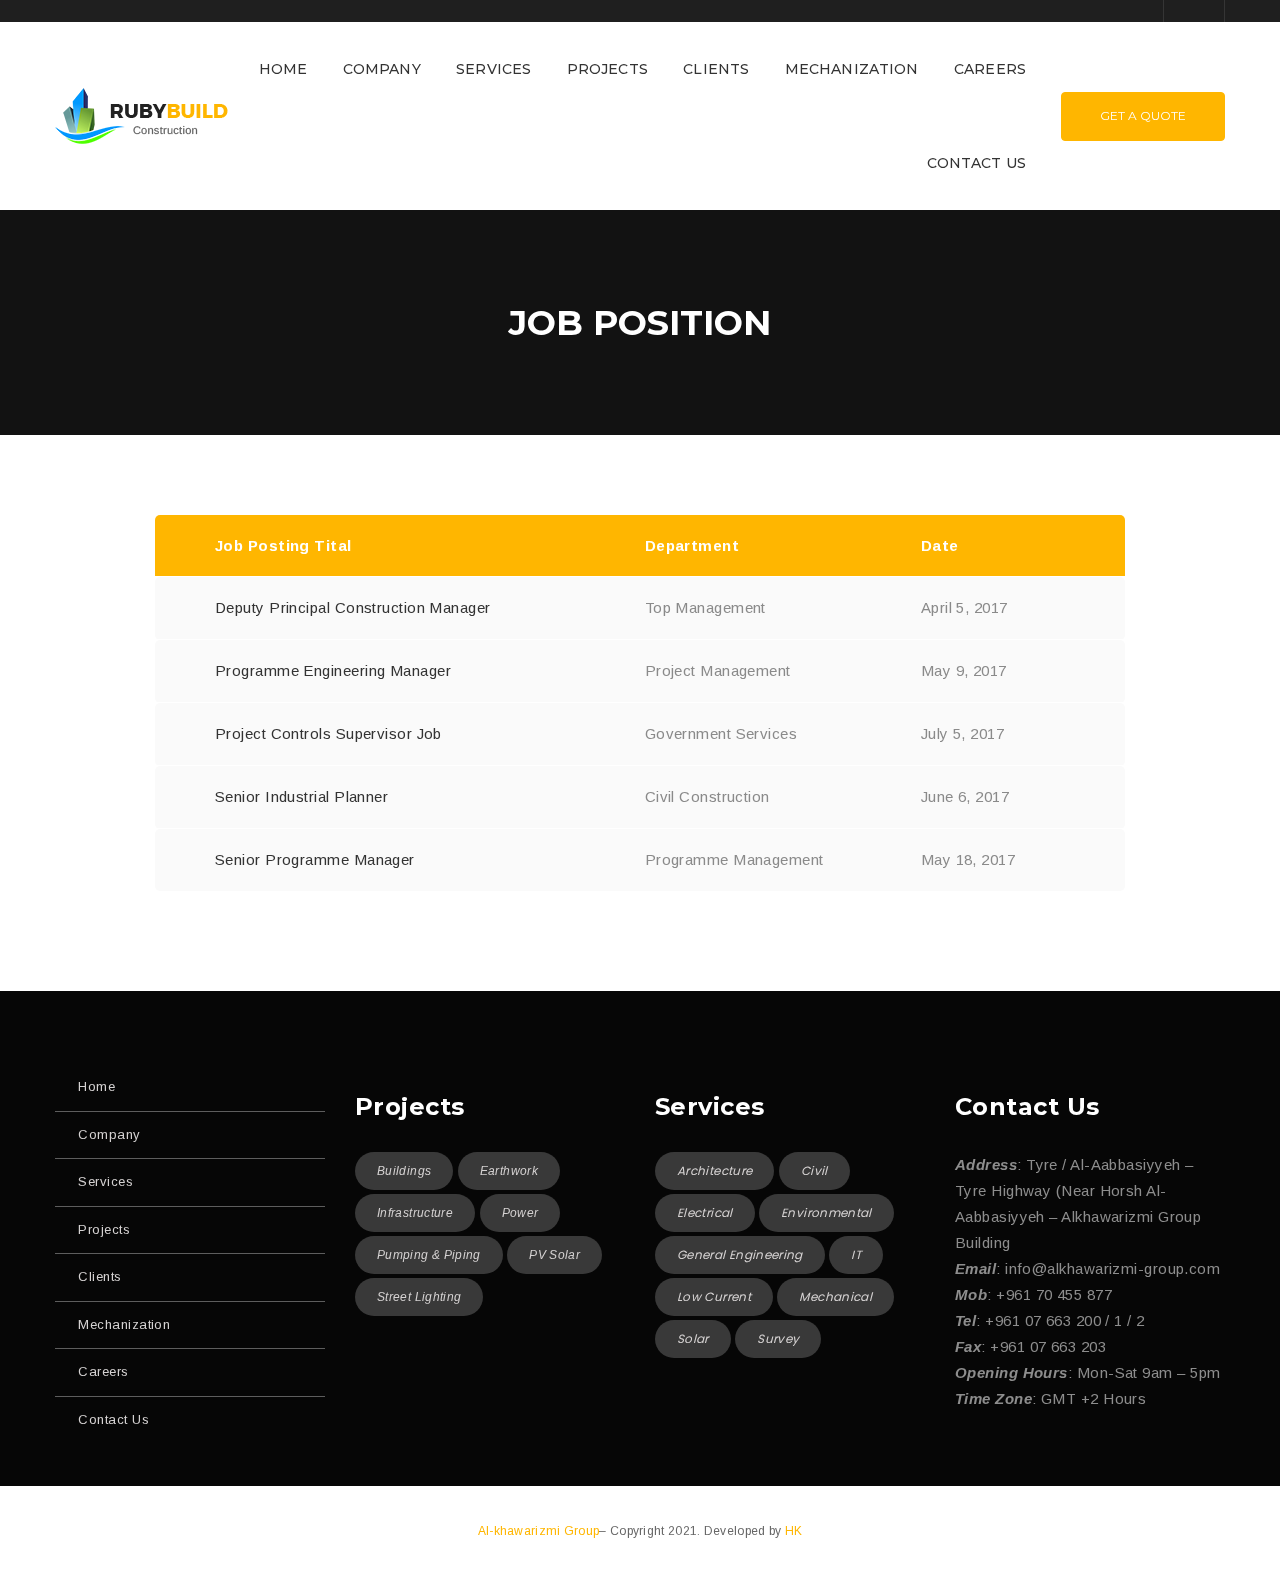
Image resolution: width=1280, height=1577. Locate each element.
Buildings (404, 1171)
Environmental (826, 1212)
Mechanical (835, 1296)
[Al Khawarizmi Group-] (141, 114)
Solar (693, 1338)
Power (520, 1213)
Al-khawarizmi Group (539, 1531)
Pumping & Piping (429, 1255)
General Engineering (740, 1254)
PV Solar (554, 1255)
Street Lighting (419, 1297)
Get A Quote (1143, 115)
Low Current (714, 1296)
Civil (814, 1170)
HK (794, 1531)
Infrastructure (415, 1213)
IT (856, 1254)
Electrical (705, 1212)
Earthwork (509, 1171)
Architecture (714, 1170)
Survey (778, 1338)
